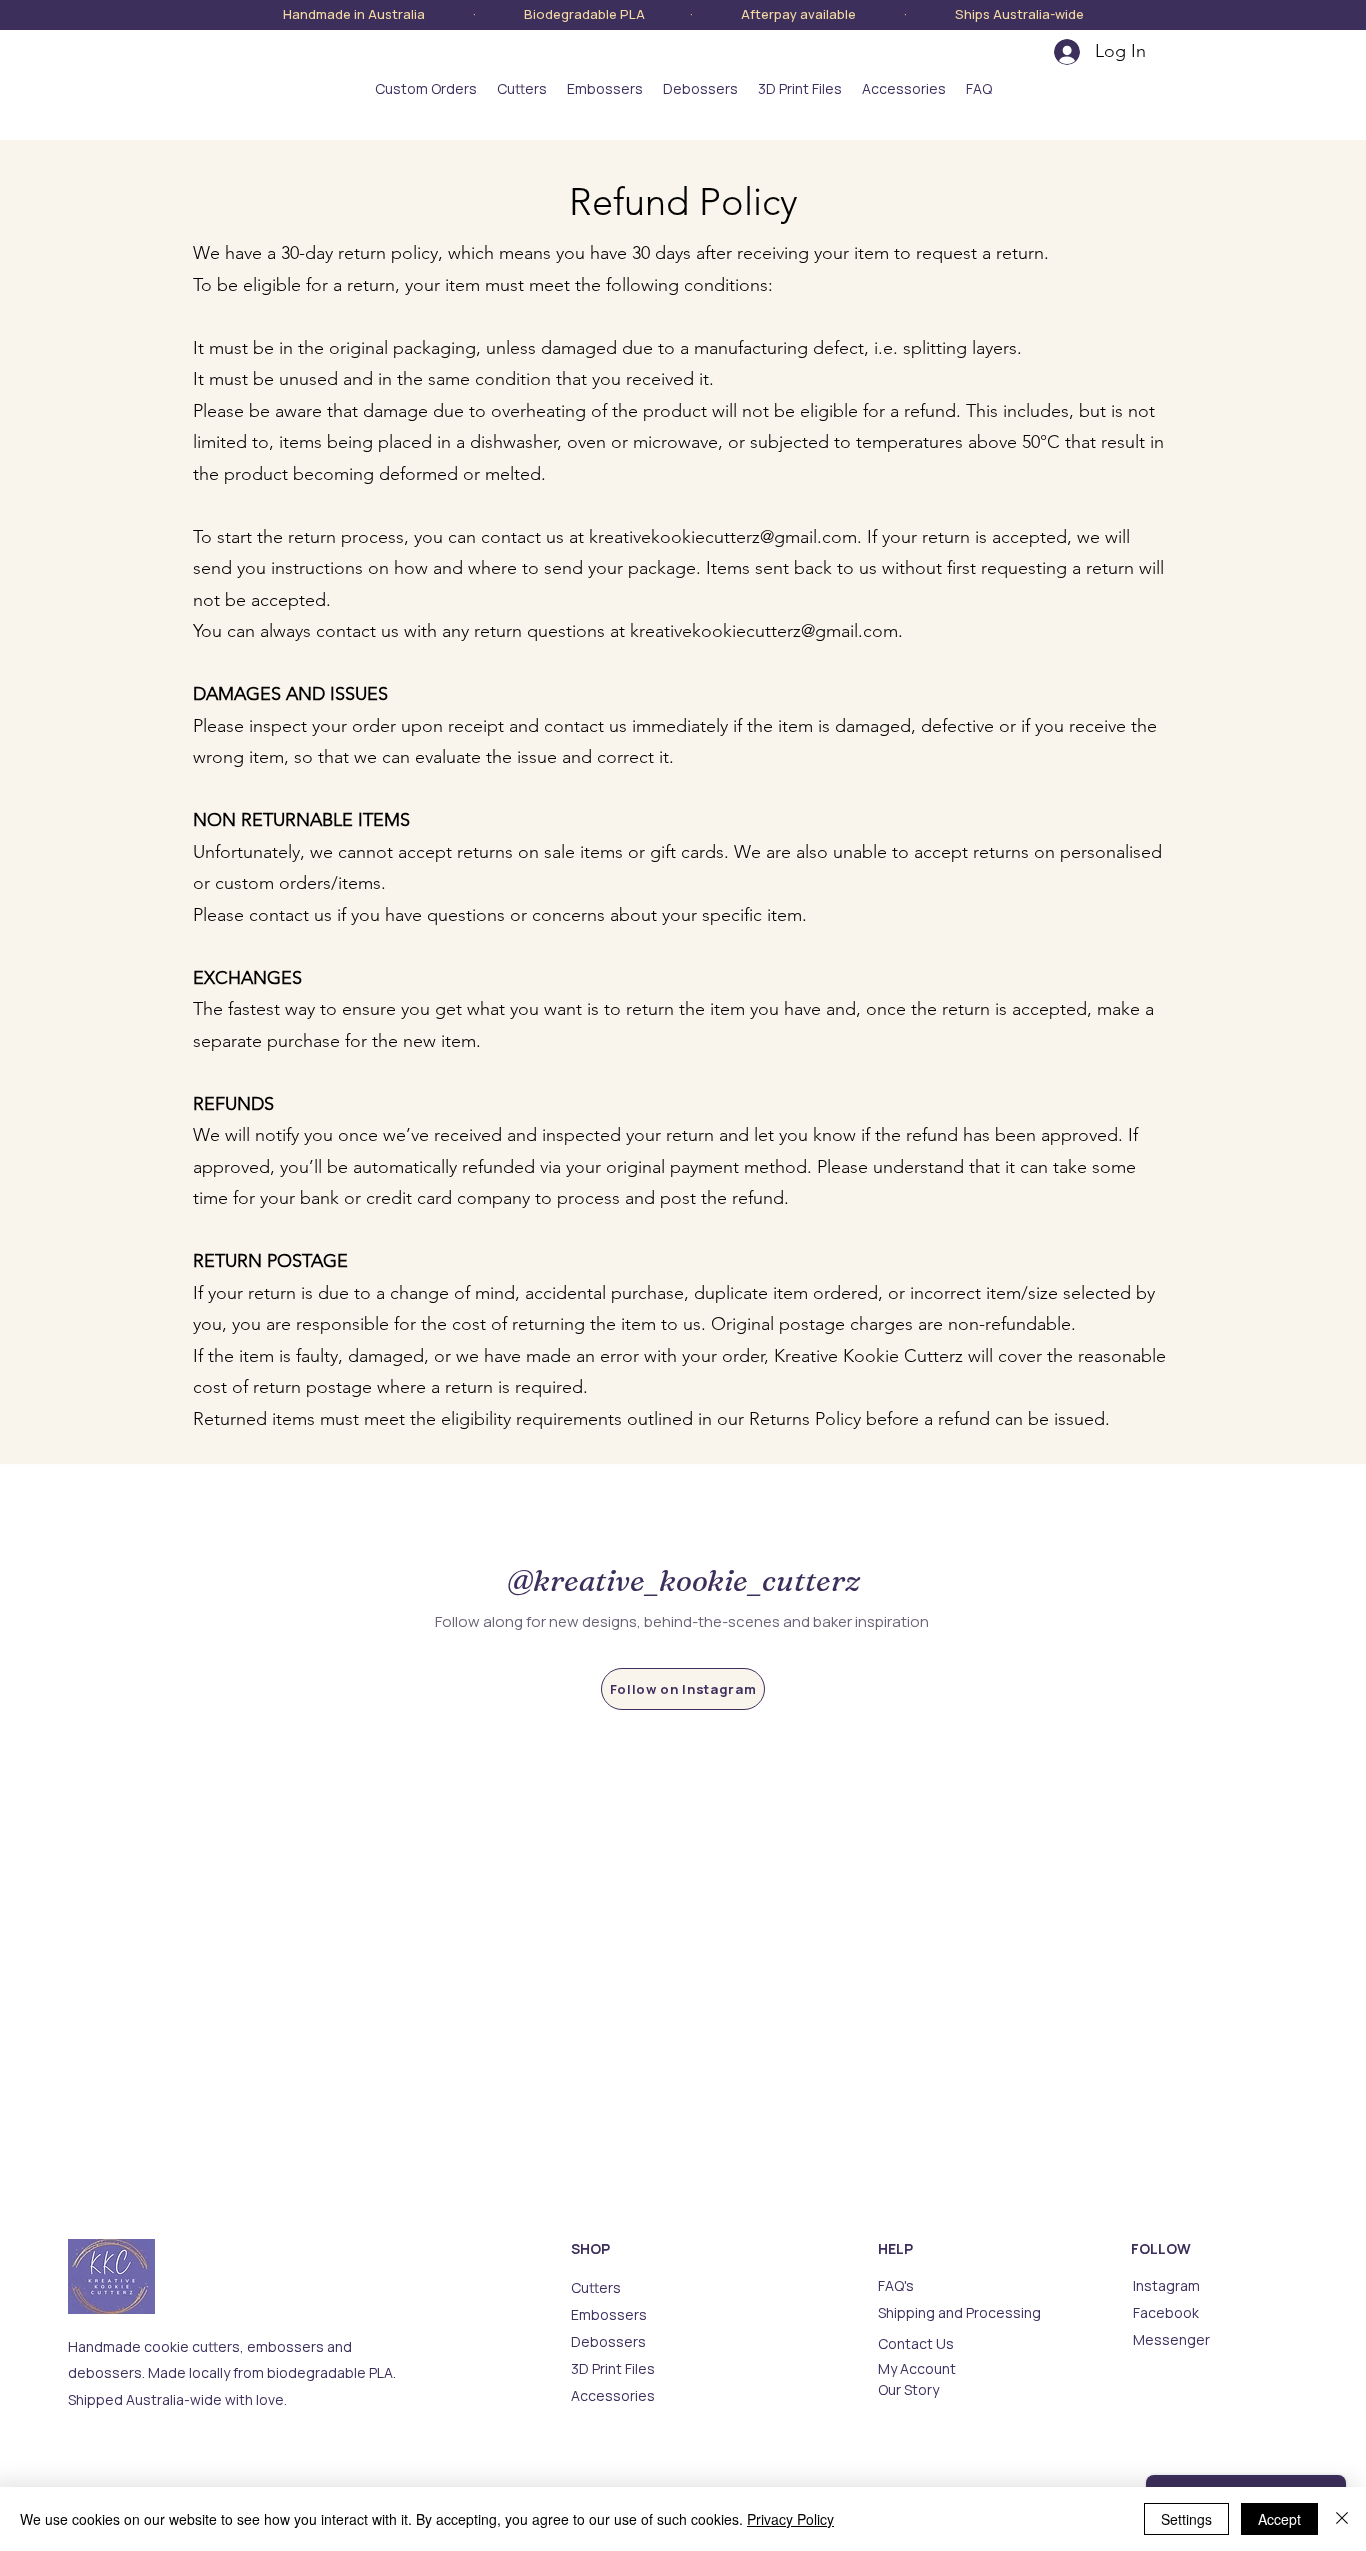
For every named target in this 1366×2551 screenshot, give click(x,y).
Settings (1186, 2519)
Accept (1279, 2519)
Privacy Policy (790, 2519)
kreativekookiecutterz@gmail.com (723, 537)
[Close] (1342, 2519)
